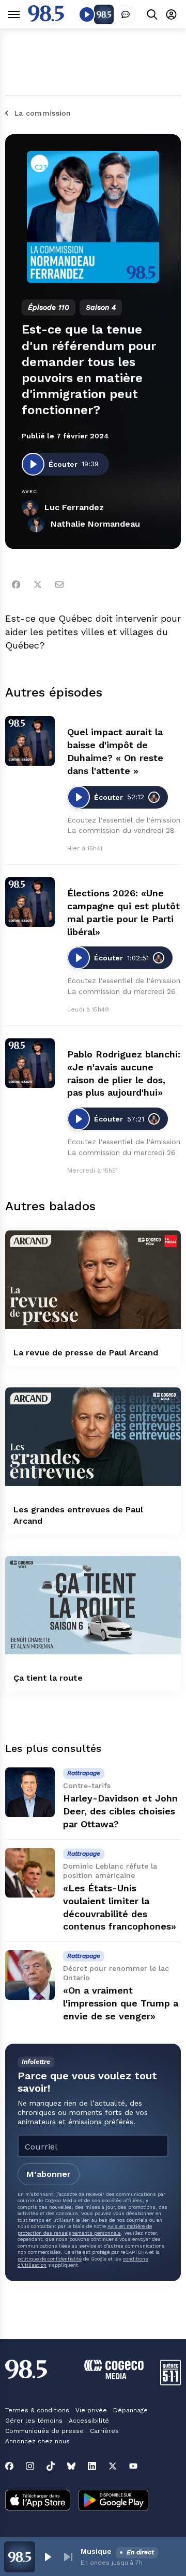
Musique (96, 2551)
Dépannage (130, 2410)
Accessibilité (89, 2421)
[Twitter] (38, 584)
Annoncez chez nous (37, 2441)
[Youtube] (133, 2466)
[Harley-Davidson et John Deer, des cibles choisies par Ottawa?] (30, 1792)
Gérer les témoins (34, 2421)
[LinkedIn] (92, 2466)
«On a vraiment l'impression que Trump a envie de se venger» (121, 2003)
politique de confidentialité (50, 2259)
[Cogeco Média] (114, 2376)
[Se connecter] (171, 14)
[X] (113, 2466)
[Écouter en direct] (87, 14)
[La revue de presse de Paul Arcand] (93, 1280)
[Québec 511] (171, 2383)
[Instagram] (30, 2466)
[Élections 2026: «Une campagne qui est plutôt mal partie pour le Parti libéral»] (30, 902)
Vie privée (91, 2410)
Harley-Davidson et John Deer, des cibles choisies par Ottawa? (120, 1811)
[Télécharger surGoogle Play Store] (113, 2501)
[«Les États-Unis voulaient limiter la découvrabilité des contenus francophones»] (30, 1873)
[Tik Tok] (51, 2466)
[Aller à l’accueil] (46, 19)
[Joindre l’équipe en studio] (126, 14)
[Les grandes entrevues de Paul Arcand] (93, 1437)
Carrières (104, 2431)
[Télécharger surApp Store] (38, 2501)
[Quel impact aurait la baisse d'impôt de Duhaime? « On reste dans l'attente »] (30, 741)
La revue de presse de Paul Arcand (86, 1353)
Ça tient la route (48, 1678)
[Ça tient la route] (93, 1605)
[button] (48, 2557)
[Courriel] (59, 584)
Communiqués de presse (44, 2431)
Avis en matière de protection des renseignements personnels (85, 2229)
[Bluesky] (71, 2466)
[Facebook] (16, 584)
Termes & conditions (37, 2410)
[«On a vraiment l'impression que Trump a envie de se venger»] (30, 1975)
